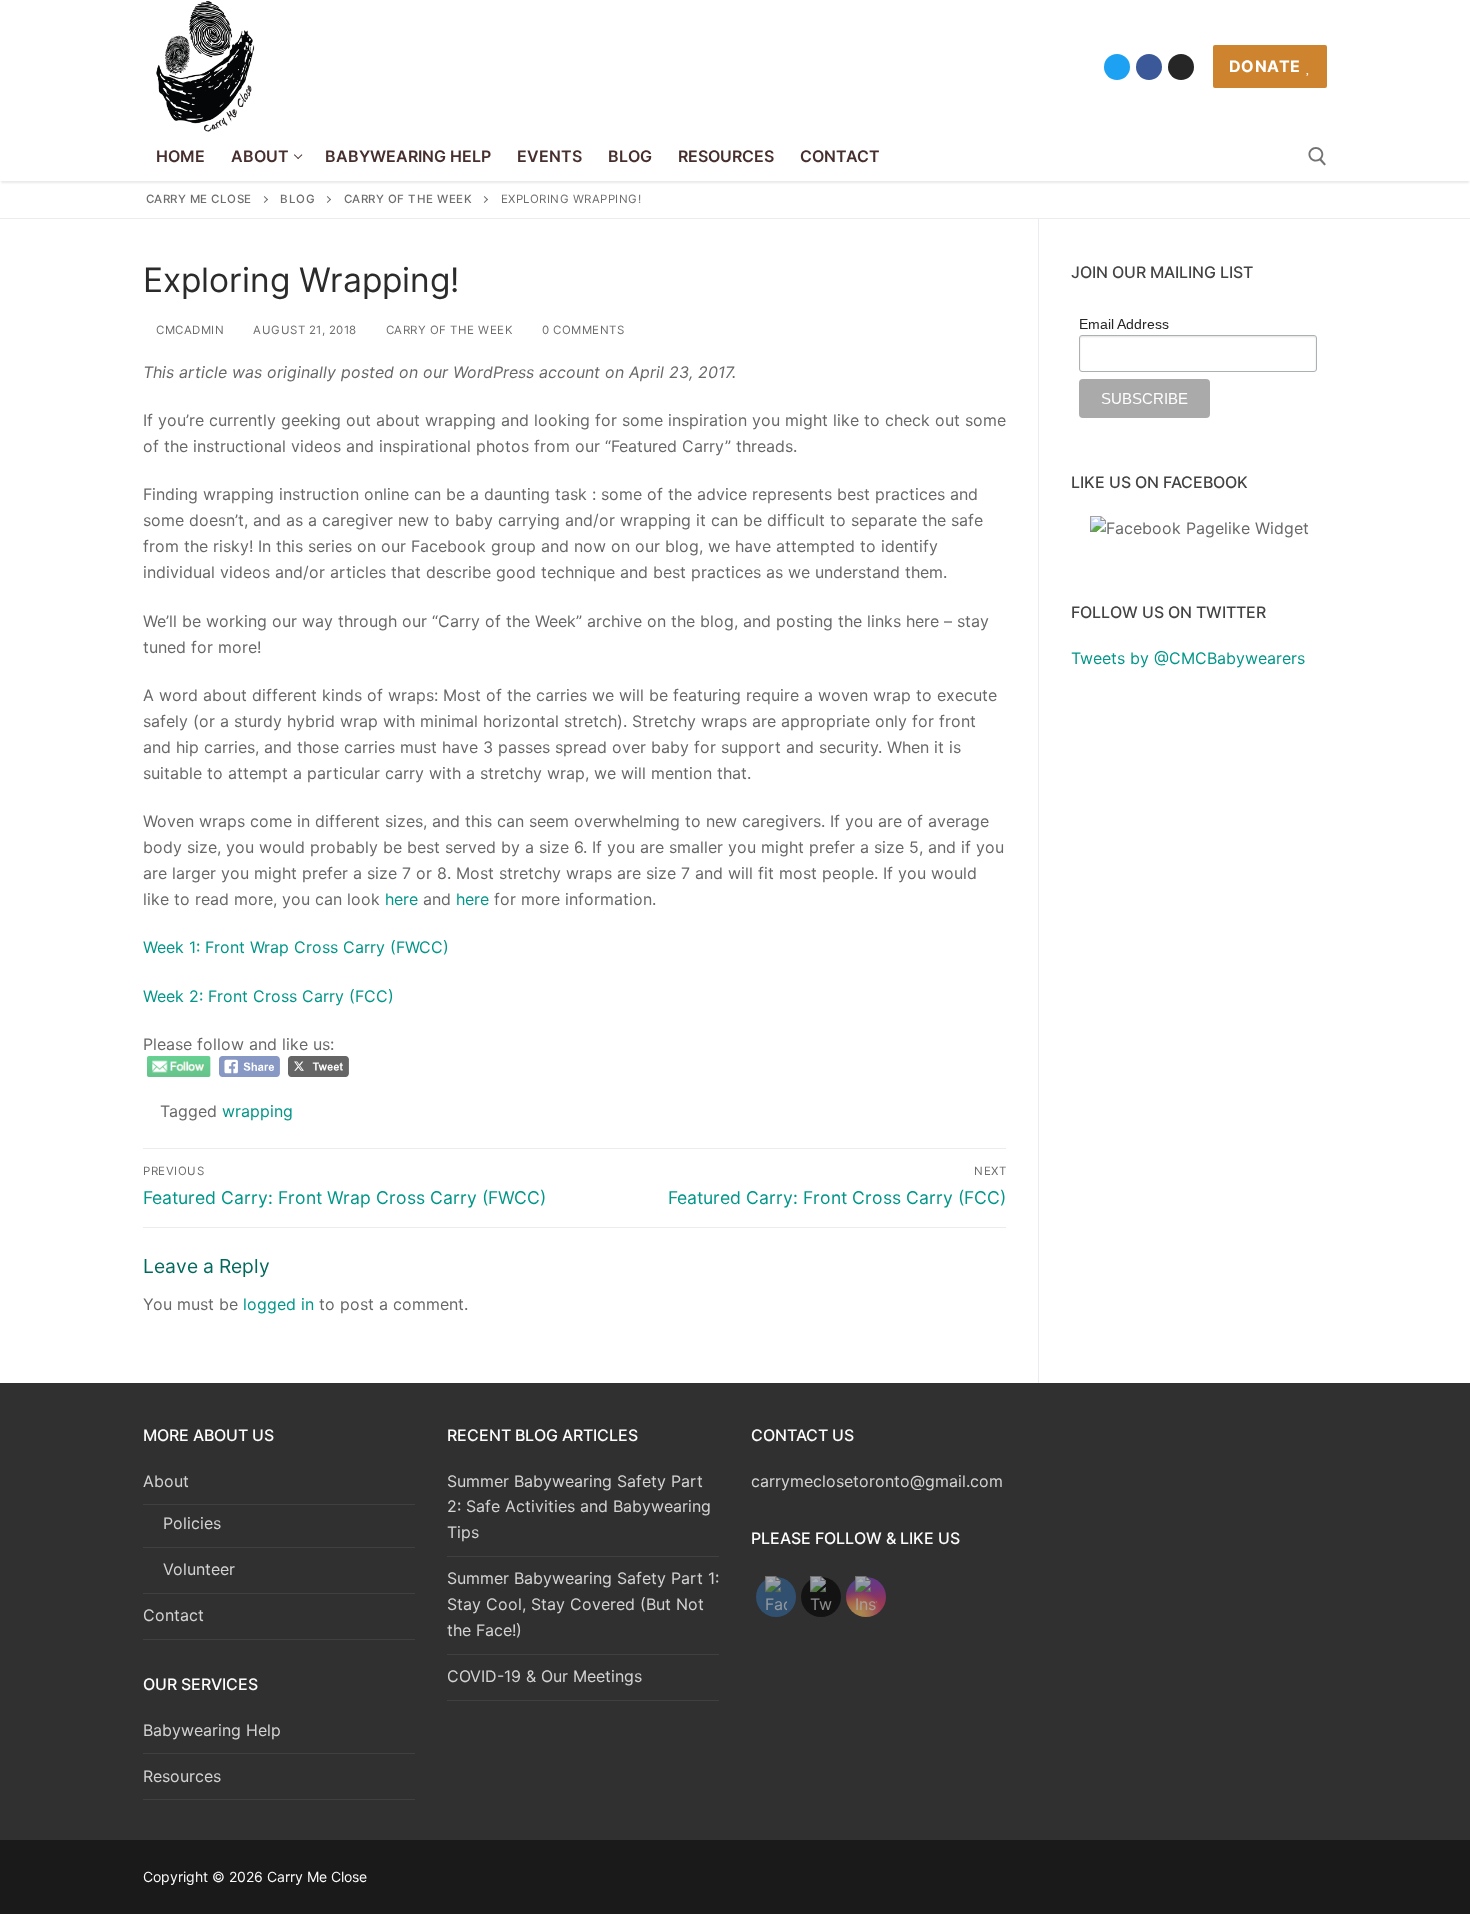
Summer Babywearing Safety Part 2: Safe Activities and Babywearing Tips (579, 1507)
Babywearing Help (212, 1730)
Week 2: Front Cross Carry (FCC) (268, 996)
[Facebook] (1149, 67)
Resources (182, 1776)
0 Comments (581, 330)
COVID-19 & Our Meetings (544, 1676)
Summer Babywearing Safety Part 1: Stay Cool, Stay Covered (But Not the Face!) (583, 1604)
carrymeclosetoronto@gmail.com (877, 1481)
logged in (278, 1304)
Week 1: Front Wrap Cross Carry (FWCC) (296, 947)
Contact (173, 1615)
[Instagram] (1181, 67)
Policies (192, 1523)
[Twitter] (1117, 67)
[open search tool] (1317, 156)
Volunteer (199, 1569)
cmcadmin (188, 330)
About (166, 1481)
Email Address (1124, 324)
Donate (1265, 66)
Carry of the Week (447, 330)
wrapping (257, 1111)
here (401, 899)
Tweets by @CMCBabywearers (1188, 658)
